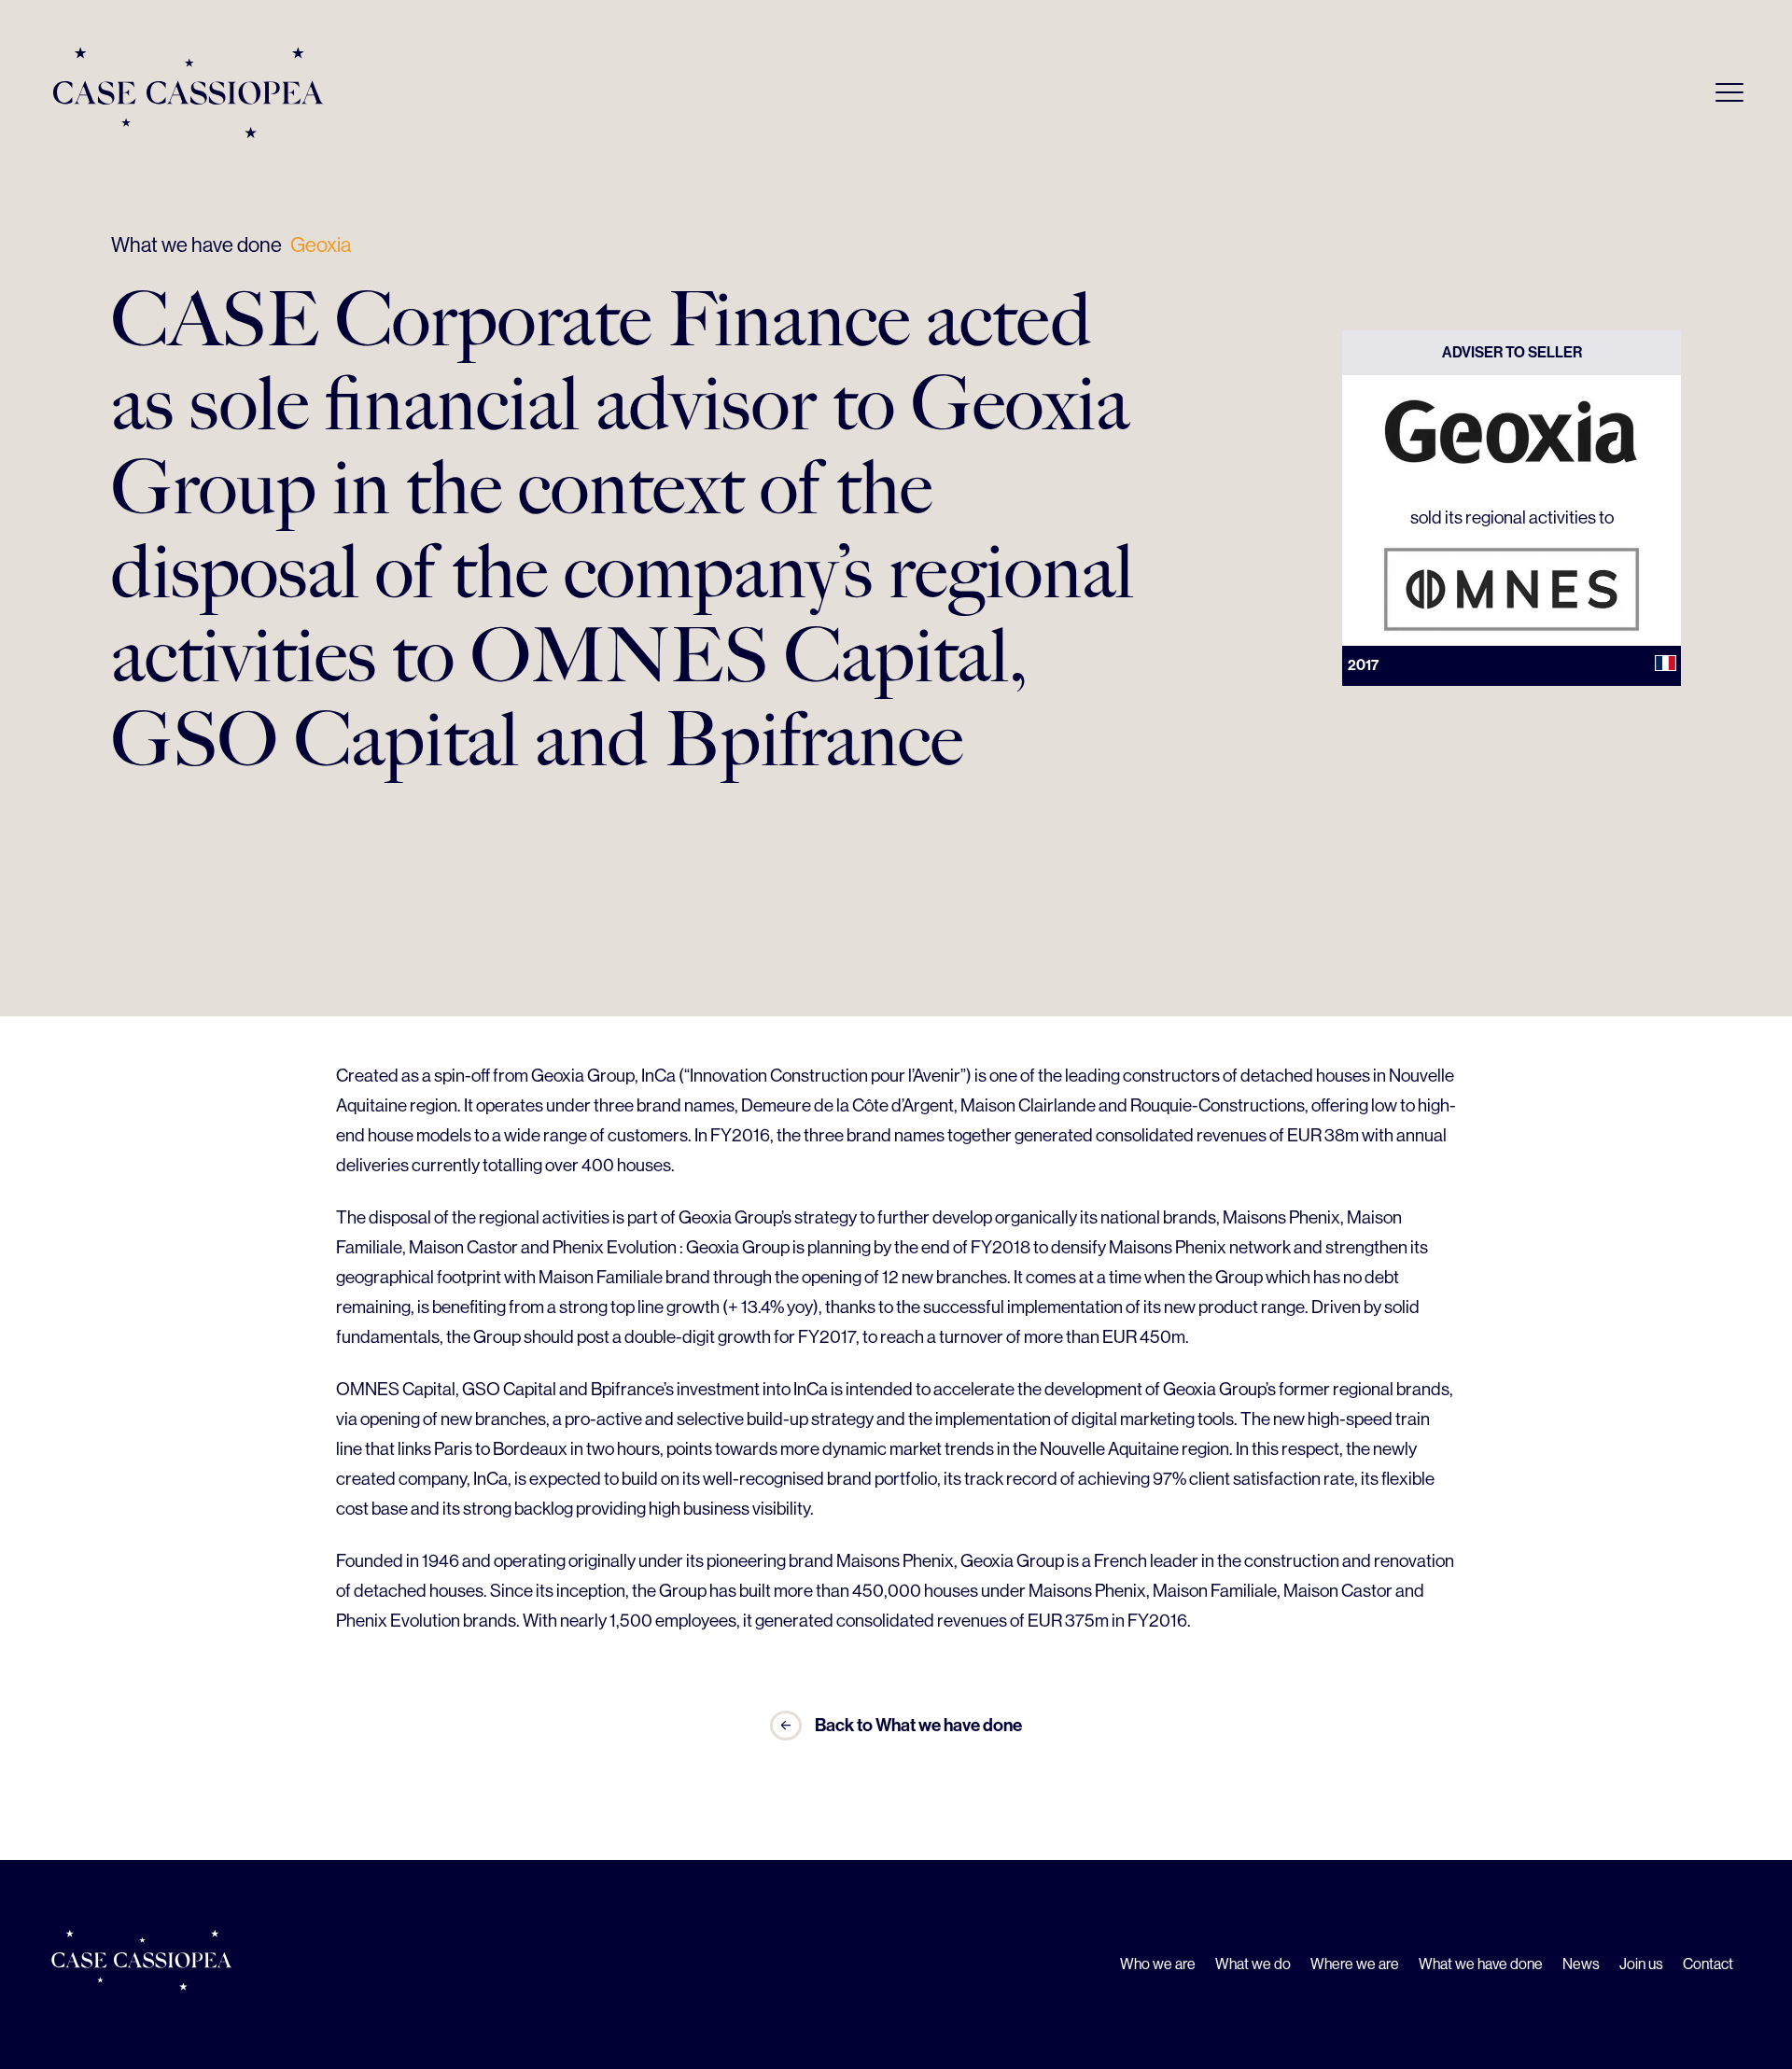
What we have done (196, 245)
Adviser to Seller (1512, 352)
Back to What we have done (918, 1725)
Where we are (1355, 1964)
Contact (1708, 1964)
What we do (1253, 1964)
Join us (1641, 1964)
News (1581, 1964)
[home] (189, 92)
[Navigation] (1729, 92)
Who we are (1158, 1964)
